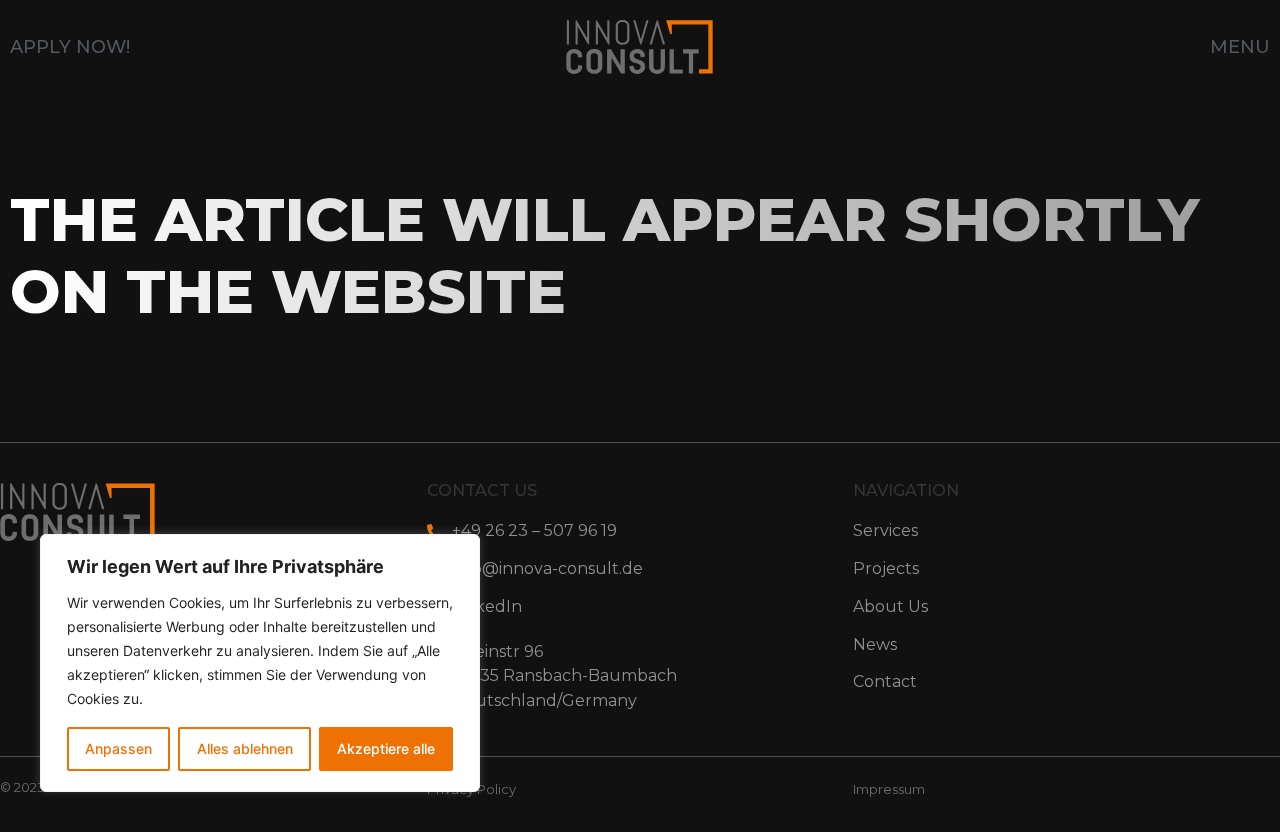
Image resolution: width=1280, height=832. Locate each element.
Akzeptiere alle (386, 748)
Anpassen (118, 748)
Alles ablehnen (245, 748)
